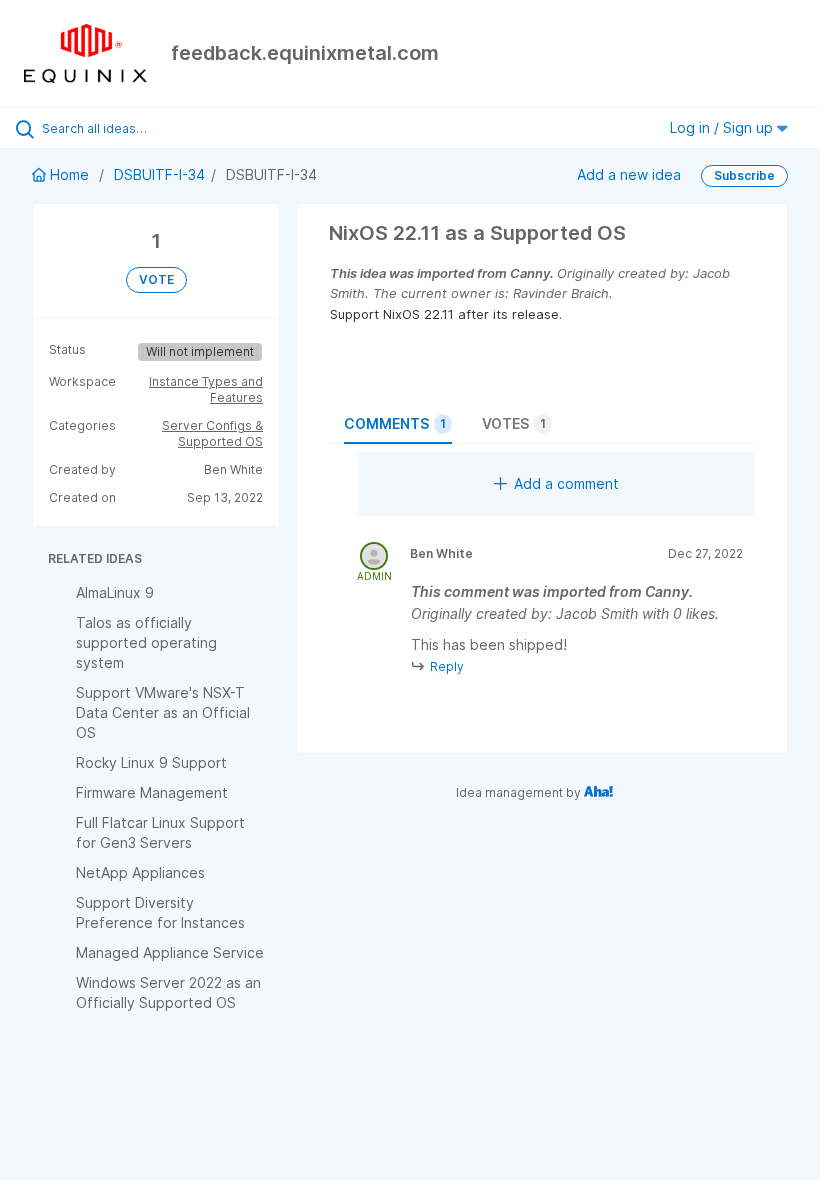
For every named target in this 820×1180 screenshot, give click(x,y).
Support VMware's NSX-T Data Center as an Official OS (163, 712)
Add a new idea (629, 174)
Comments (395, 423)
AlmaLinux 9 (115, 592)
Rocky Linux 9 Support (151, 762)
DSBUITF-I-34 (159, 174)
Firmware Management (152, 792)
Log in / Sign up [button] (723, 127)
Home (69, 174)
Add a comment (566, 483)
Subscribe (744, 175)
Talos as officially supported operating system (146, 642)
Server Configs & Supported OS (212, 433)
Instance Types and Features (206, 389)
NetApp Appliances (140, 872)
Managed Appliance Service (170, 952)
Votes (514, 423)
